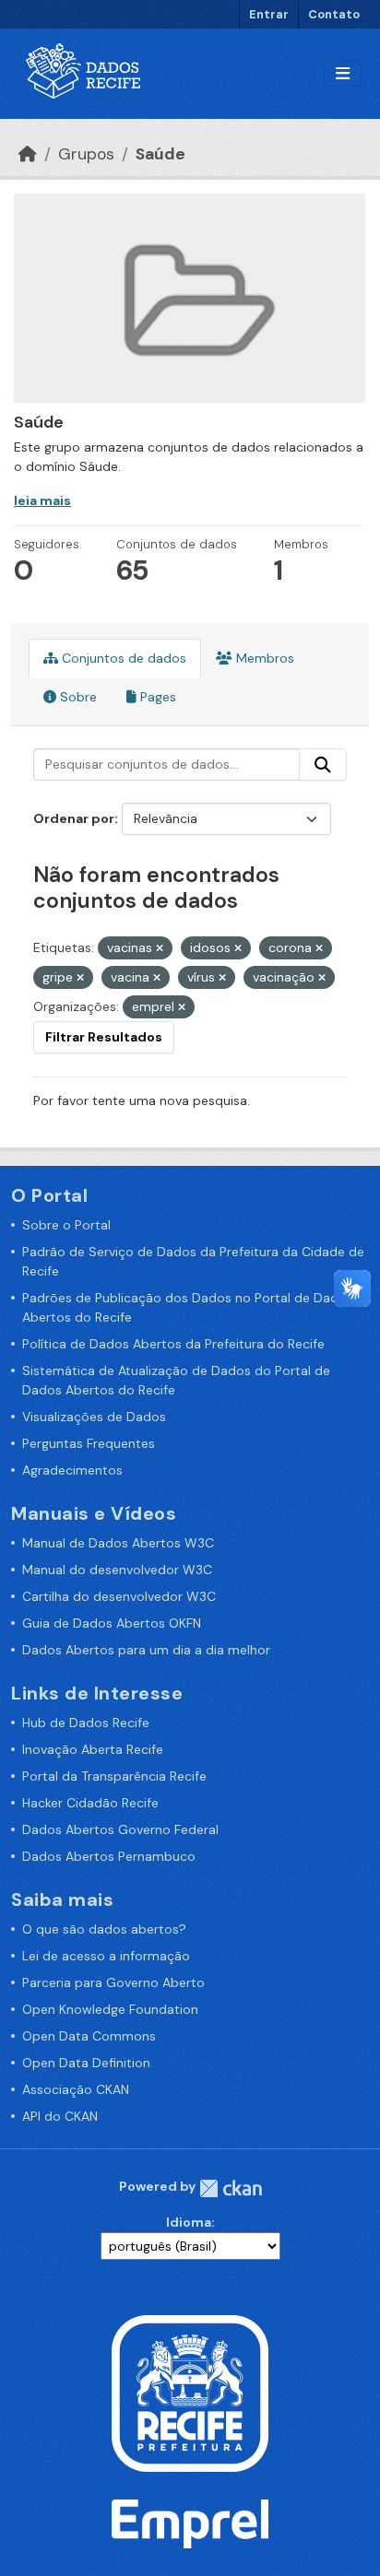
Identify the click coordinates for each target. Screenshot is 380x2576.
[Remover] (160, 948)
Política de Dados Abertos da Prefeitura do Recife (173, 1344)
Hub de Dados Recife (86, 1723)
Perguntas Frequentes (89, 1443)
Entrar (269, 14)
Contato (334, 14)
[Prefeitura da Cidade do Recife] (190, 2393)
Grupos (86, 154)
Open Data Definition (86, 2063)
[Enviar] (323, 765)
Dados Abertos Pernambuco (109, 1856)
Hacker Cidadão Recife (90, 1803)
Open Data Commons (89, 2036)
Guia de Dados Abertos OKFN (112, 1623)
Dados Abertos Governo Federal (120, 1829)
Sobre (77, 697)
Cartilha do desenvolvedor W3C (119, 1596)
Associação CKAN (76, 2089)
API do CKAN (60, 2116)
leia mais (42, 500)
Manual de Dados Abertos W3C (118, 1543)
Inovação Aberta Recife (93, 1749)
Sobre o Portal (66, 1225)
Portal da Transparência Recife (114, 1776)
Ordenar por (74, 818)
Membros (263, 658)
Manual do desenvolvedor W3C (117, 1570)
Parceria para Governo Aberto (113, 1982)
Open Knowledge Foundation (110, 2009)
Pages (156, 697)
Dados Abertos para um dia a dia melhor (146, 1650)
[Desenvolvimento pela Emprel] (190, 2523)
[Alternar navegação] (343, 74)
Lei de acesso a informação (106, 1956)
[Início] (28, 154)
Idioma (189, 2222)
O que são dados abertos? (104, 1929)
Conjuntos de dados (122, 658)
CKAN (231, 2188)
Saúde (160, 154)
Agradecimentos (72, 1470)
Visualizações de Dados (94, 1417)
